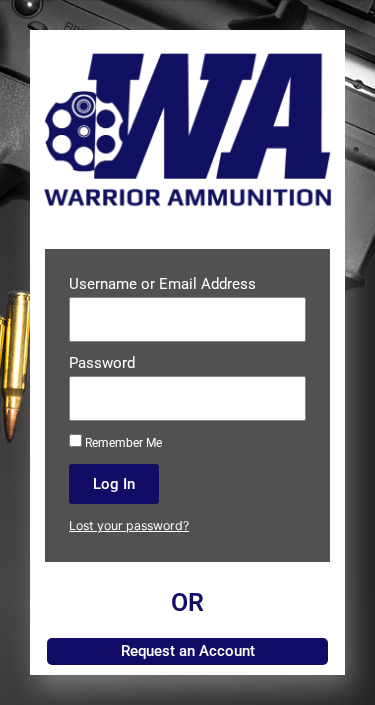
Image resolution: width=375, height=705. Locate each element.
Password (102, 363)
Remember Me (122, 442)
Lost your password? (129, 525)
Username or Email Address (162, 284)
